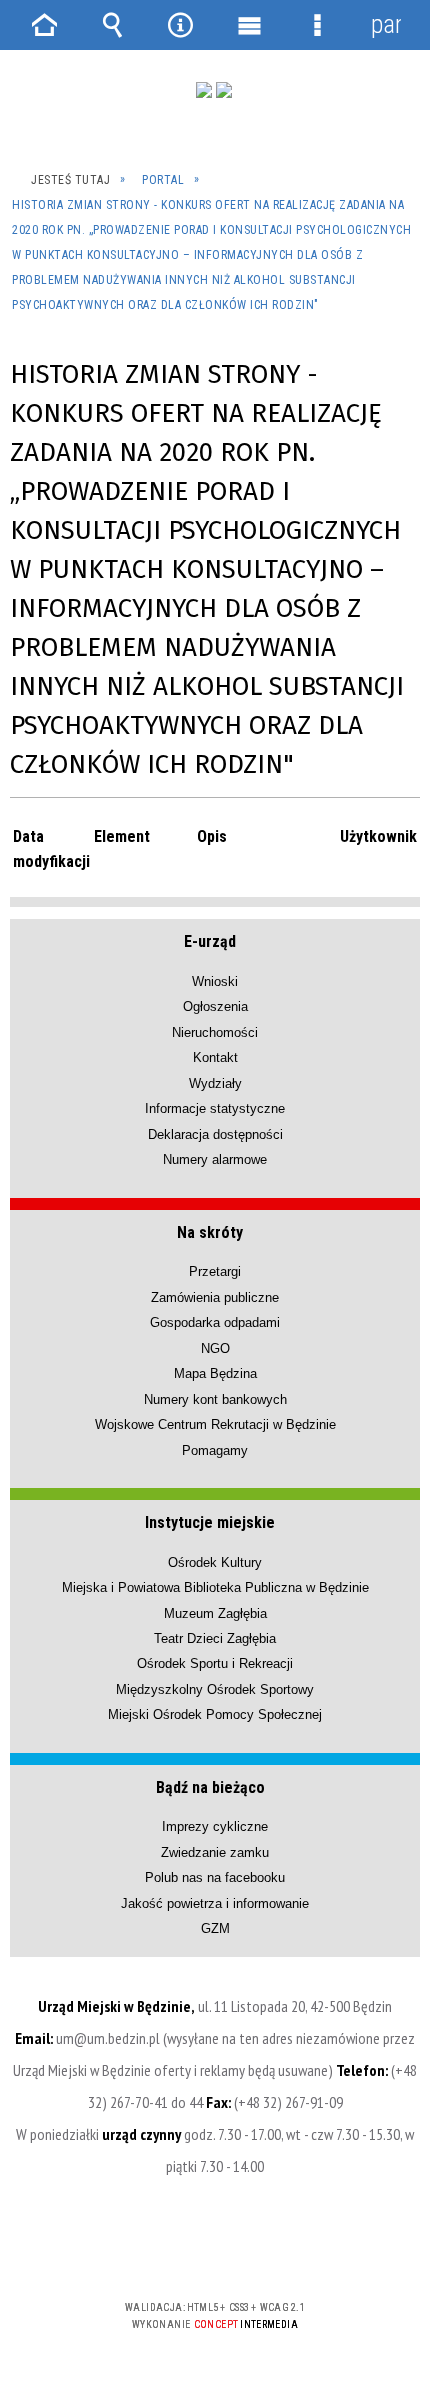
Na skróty (210, 1232)
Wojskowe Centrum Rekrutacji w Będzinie (215, 1424)
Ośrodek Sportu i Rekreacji (215, 1663)
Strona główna (44, 25)
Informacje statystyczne (215, 1108)
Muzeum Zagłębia (215, 1613)
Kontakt (215, 1057)
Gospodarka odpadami (215, 1322)
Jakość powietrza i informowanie (215, 1903)
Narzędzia (181, 25)
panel (386, 24)
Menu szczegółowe (317, 25)
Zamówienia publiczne (215, 1297)
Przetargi (215, 1271)
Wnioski (215, 981)
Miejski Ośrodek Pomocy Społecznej (215, 1714)
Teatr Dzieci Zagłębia (215, 1638)
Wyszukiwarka (112, 25)
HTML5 (183, 2249)
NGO (215, 1348)
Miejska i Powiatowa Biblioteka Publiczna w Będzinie (215, 1587)
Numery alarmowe (215, 1159)
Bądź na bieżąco (210, 1787)
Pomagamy (215, 1450)
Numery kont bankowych (215, 1399)
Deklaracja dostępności (215, 1134)
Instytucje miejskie (210, 1522)
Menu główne (249, 25)
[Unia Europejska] (224, 90)
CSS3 (213, 2249)
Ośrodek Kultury (215, 1562)
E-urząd (210, 941)
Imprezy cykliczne (215, 1826)
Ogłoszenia (215, 1006)
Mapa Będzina (215, 1373)
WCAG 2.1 (276, 2248)
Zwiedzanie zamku (215, 1852)
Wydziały (215, 1083)
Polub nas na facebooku (215, 1877)
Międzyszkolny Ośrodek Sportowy (215, 1689)
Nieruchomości (215, 1032)
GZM (215, 1928)
